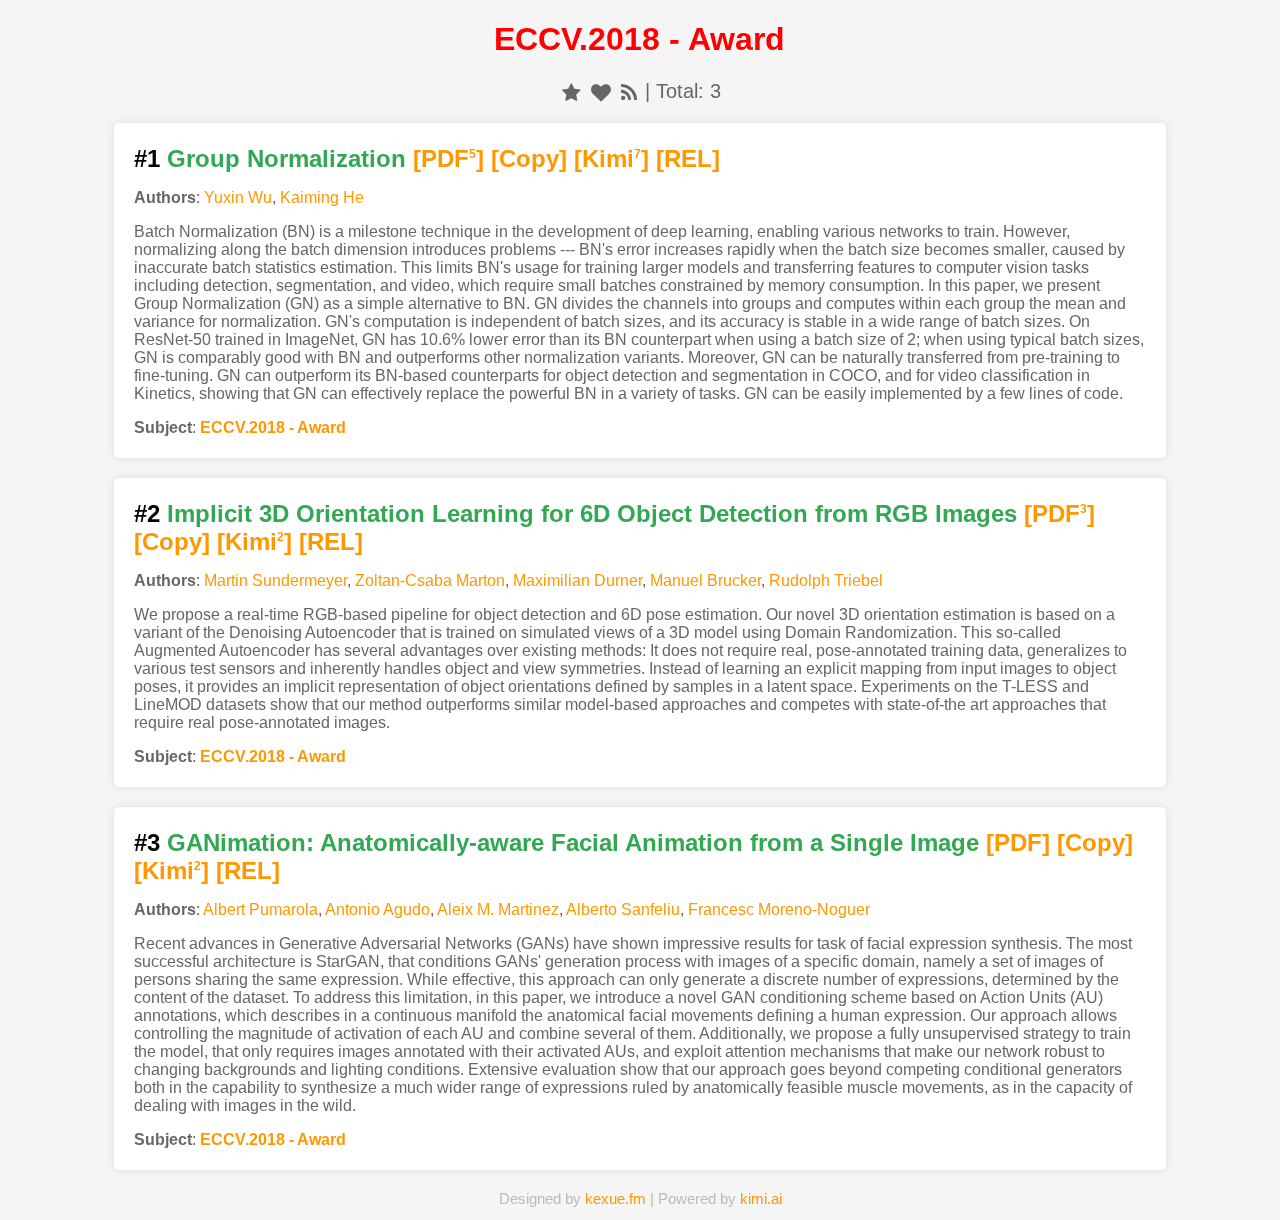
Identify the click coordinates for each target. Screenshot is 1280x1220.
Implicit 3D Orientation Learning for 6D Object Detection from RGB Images (592, 513)
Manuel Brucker (705, 580)
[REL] (688, 158)
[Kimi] (611, 158)
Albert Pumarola (260, 909)
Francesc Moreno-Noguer (779, 909)
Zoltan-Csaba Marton (430, 580)
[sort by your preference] (601, 91)
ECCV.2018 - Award (273, 427)
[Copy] (529, 158)
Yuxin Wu (238, 197)
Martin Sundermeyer (275, 580)
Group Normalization (286, 158)
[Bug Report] (845, 1174)
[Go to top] (1229, 1156)
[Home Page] (435, 1174)
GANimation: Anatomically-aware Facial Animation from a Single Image (573, 842)
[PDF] (448, 158)
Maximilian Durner (577, 580)
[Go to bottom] (1229, 1193)
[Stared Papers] (640, 1174)
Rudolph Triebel (826, 580)
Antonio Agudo (377, 909)
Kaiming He (322, 197)
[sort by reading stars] (571, 91)
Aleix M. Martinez (498, 909)
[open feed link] (629, 91)
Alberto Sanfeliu (623, 909)
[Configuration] (742, 1174)
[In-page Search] (537, 1174)
